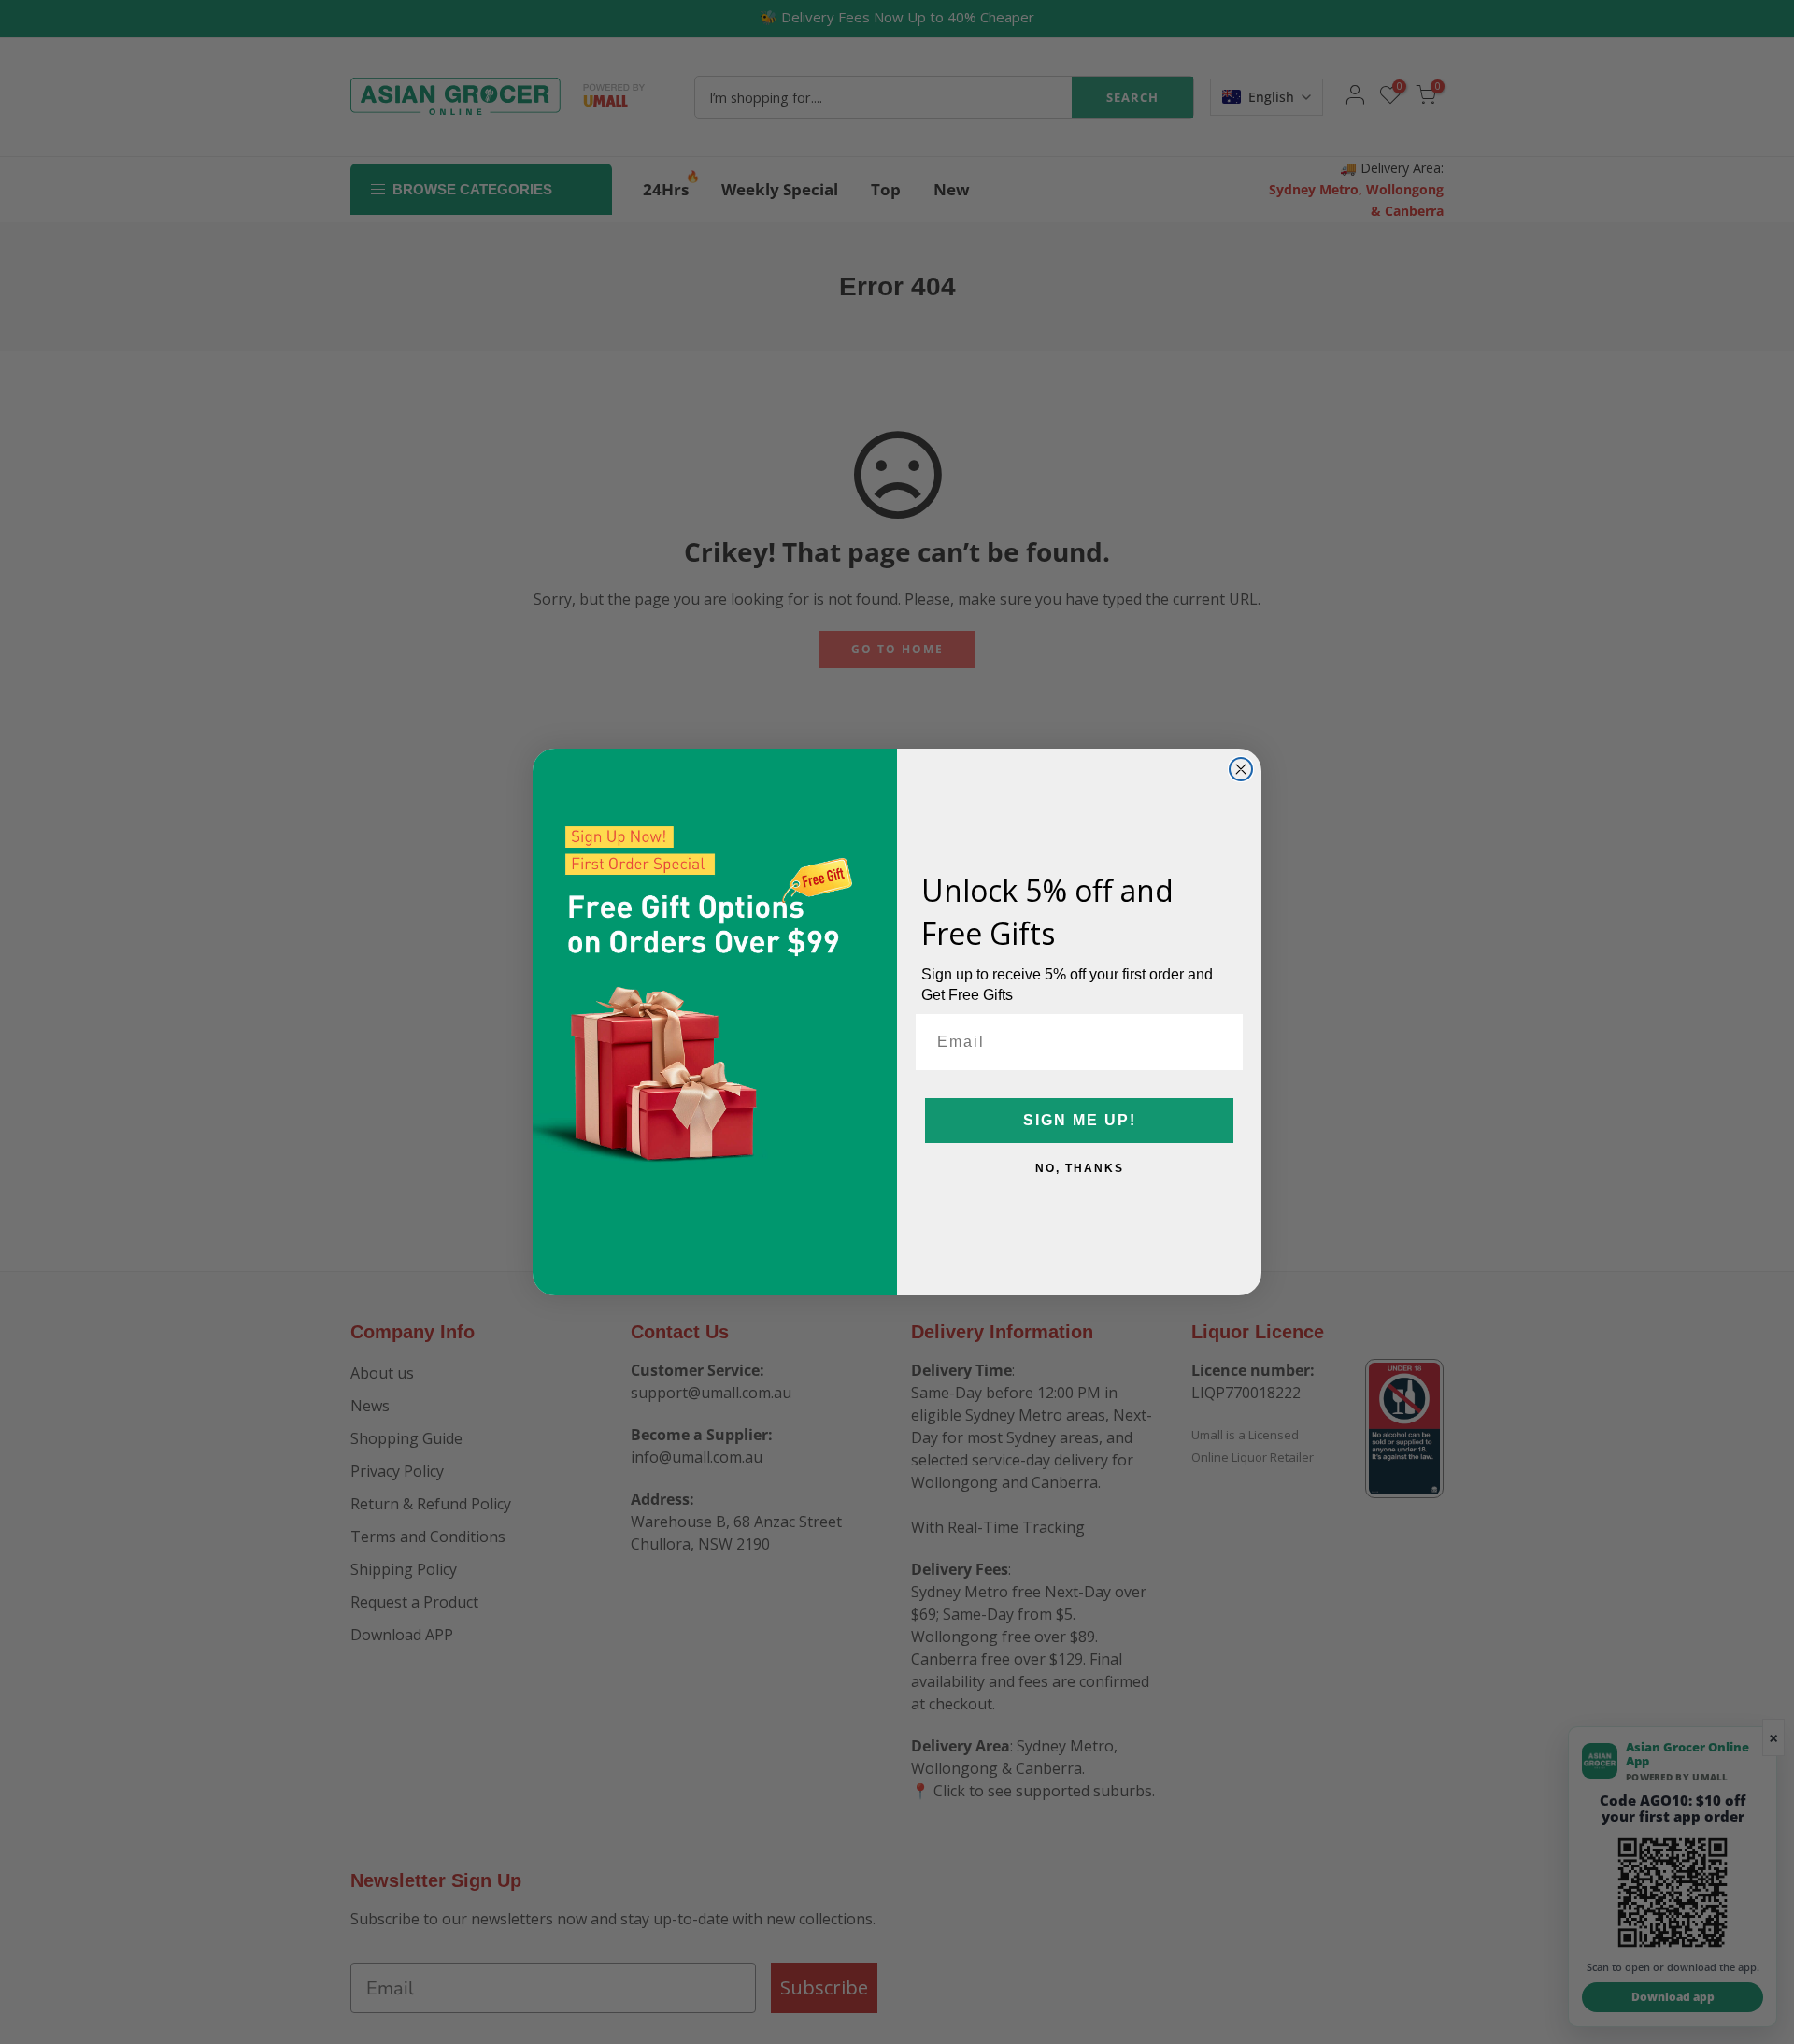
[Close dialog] (1241, 769)
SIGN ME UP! (1080, 1120)
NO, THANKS (1080, 1168)
